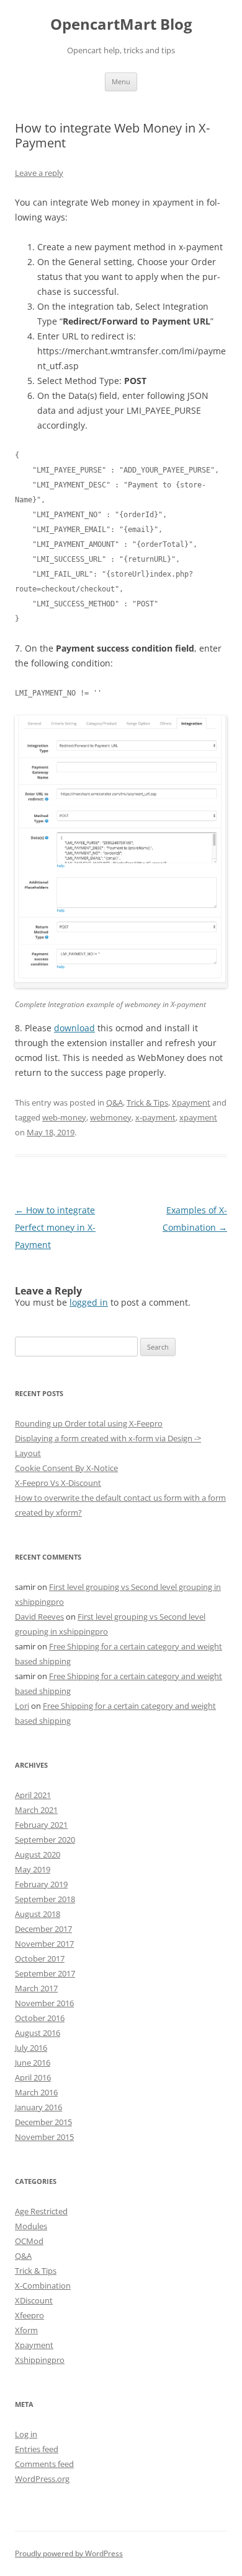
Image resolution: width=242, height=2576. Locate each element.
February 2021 (41, 1825)
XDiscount (34, 2300)
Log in (26, 2434)
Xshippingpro (40, 2360)
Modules (31, 2226)
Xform (26, 2330)
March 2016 (36, 2092)
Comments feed (44, 2464)
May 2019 (33, 1869)
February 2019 (41, 1884)
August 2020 (38, 1854)
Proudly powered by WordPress (69, 2553)
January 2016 (38, 2107)
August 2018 (38, 1914)
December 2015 (43, 2122)
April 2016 (33, 2077)
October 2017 (40, 1958)
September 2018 (45, 1899)
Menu (121, 81)
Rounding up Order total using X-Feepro (89, 1423)
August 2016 (38, 2033)
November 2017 (44, 1944)
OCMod (29, 2241)
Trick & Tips (147, 1102)
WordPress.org (42, 2479)
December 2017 (43, 1929)
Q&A (114, 1102)
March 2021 (36, 1810)
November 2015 (44, 2137)
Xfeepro (29, 2315)
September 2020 (45, 1840)
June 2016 (33, 2063)
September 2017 (45, 1973)
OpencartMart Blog (121, 24)
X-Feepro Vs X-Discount (58, 1483)
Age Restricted (41, 2211)
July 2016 (31, 2048)
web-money (64, 1117)
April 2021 (33, 1795)
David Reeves (39, 1617)
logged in (89, 1302)
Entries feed (37, 2449)
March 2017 (36, 1988)
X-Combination (43, 2286)
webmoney (111, 1117)
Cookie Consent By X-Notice (66, 1468)
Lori (22, 1706)
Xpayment (191, 1102)
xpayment (198, 1117)
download (74, 1028)
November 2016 (44, 2003)
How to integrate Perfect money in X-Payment (55, 1227)
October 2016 (40, 2018)
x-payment (155, 1117)
